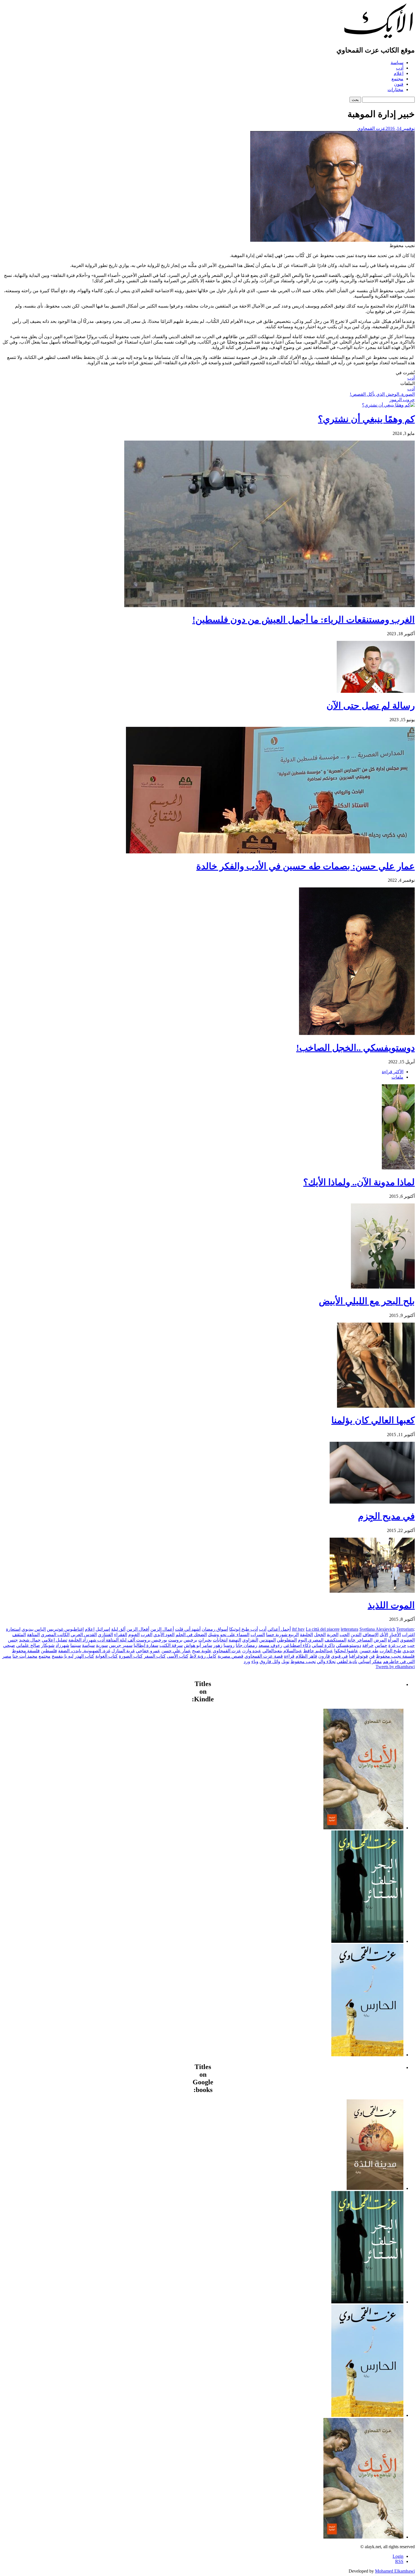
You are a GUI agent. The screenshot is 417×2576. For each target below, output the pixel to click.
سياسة (397, 63)
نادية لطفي (347, 1661)
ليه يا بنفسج (63, 1656)
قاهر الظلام (306, 1656)
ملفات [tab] (397, 1077)
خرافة (368, 1645)
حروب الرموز (402, 400)
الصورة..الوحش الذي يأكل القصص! (382, 394)
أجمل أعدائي (279, 1629)
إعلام (399, 73)
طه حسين (369, 1651)
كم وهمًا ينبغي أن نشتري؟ (366, 419)
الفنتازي (105, 1635)
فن (372, 1656)
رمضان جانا (247, 1645)
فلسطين (49, 1651)
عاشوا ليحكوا (346, 1651)
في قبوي (339, 1656)
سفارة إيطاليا (146, 1645)
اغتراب (408, 1635)
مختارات (395, 90)
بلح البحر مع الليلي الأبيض (367, 1301)
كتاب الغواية (107, 1656)
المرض (380, 1640)
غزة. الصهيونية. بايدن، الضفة (84, 1651)
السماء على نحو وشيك (229, 1635)
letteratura (349, 1629)
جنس (13, 1640)
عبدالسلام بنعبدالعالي (282, 1651)
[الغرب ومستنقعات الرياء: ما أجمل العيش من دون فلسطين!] (269, 606)
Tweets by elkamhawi (395, 1667)
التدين (356, 1635)
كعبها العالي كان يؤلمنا (373, 1420)
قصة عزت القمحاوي (264, 1656)
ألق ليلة (118, 1629)
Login (398, 2556)
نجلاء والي (326, 1661)
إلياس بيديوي (34, 1629)
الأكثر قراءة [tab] (393, 1072)
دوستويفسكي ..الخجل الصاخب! (355, 1048)
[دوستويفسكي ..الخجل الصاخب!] (357, 1033)
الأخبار (395, 1635)
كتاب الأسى (178, 1656)
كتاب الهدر (84, 1656)
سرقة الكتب (171, 1645)
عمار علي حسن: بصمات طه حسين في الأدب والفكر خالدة (306, 866)
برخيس (190, 1640)
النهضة (235, 1640)
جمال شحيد (30, 1640)
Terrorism (405, 1629)
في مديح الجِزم (386, 1516)
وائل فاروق (270, 1661)
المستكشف (335, 1640)
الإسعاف (370, 1635)
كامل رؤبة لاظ (203, 1656)
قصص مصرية (230, 1656)
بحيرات (205, 1640)
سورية (102, 1645)
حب (411, 1645)
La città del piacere (323, 1629)
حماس (381, 1645)
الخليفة (306, 1635)
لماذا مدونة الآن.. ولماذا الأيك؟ (359, 1182)
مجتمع (397, 79)
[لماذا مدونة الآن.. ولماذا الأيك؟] (398, 1168)
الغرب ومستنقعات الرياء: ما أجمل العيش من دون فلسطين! (304, 620)
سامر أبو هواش (198, 1645)
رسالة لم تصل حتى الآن (371, 706)
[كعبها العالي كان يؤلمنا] (376, 1406)
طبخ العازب (390, 1651)
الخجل (320, 1635)
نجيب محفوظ (303, 1661)
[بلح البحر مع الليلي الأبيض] (383, 1287)
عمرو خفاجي (148, 1651)
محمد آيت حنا (25, 1656)
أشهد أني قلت (188, 1629)
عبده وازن (252, 1651)
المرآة (393, 1640)
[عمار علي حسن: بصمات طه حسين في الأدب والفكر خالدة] (270, 852)
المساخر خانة (360, 1640)
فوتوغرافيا (358, 1656)
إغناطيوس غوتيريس (65, 1629)
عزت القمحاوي (371, 128)
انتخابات (220, 1640)
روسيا (229, 1645)
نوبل (285, 1661)
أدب (400, 68)
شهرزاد (62, 1645)
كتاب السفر (155, 1656)
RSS (399, 2561)
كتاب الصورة (131, 1656)
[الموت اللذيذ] (372, 1591)
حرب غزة (397, 1645)
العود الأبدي (164, 1635)
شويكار (48, 1645)
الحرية (333, 1635)
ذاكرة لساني (323, 1645)
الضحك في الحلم (191, 1635)
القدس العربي (84, 1635)
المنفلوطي (287, 1640)
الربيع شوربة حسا (282, 1635)
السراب (258, 1635)
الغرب (147, 1635)
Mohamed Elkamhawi (395, 2571)
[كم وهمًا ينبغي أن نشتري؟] (388, 405)
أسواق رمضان (215, 1629)
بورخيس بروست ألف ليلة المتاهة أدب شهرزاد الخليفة (118, 1640)
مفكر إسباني (370, 1661)
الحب (345, 1635)
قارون (324, 1656)
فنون (399, 84)
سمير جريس (121, 1645)
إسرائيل (103, 1629)
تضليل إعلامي (54, 1640)
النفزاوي (250, 1640)
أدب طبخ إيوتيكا (244, 1629)
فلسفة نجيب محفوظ (395, 1656)
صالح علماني (28, 1645)
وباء (255, 1661)
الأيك (384, 1635)
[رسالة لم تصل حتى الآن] (376, 691)
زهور (218, 1645)
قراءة (289, 1656)
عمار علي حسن (176, 1651)
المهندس (268, 1640)
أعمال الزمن (162, 1629)
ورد (247, 1661)
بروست (175, 1640)
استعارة (13, 1629)
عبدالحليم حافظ (318, 1651)
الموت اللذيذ (391, 1605)
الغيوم (134, 1635)
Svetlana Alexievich (377, 1629)
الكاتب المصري (55, 1635)
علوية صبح (202, 1651)
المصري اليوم (311, 1640)
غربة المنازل (123, 1651)
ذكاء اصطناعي (297, 1645)
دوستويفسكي (348, 1645)
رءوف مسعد (270, 1645)
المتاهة (33, 1635)
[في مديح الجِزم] (372, 1502)
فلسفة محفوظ (26, 1651)
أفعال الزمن (138, 1629)
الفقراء (121, 1635)
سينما (76, 1645)
